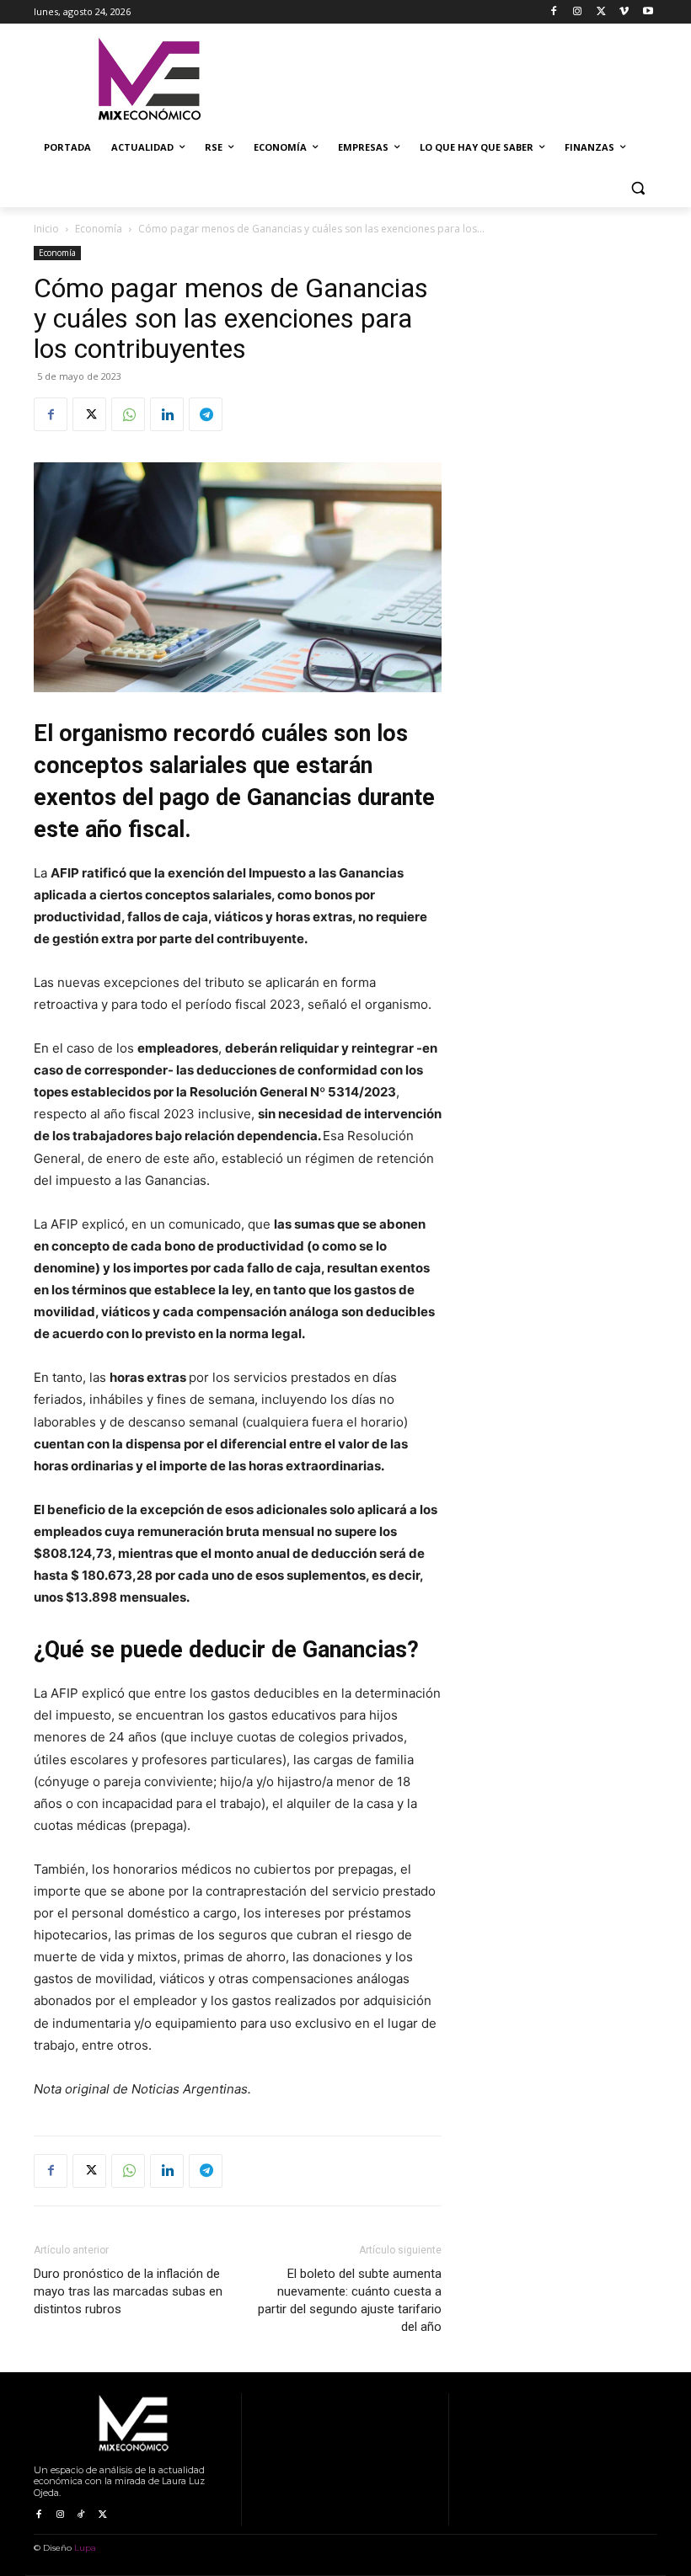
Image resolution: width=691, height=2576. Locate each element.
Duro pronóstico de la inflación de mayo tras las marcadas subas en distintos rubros (128, 2291)
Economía (99, 229)
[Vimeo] (624, 12)
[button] (637, 188)
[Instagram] (578, 12)
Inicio (46, 229)
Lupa (85, 2548)
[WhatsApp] (128, 414)
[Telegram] (206, 414)
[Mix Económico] (148, 80)
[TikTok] (81, 2515)
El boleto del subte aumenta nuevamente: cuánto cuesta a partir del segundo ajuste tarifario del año (350, 2300)
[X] (601, 12)
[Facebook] (554, 12)
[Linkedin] (167, 414)
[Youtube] (648, 12)
